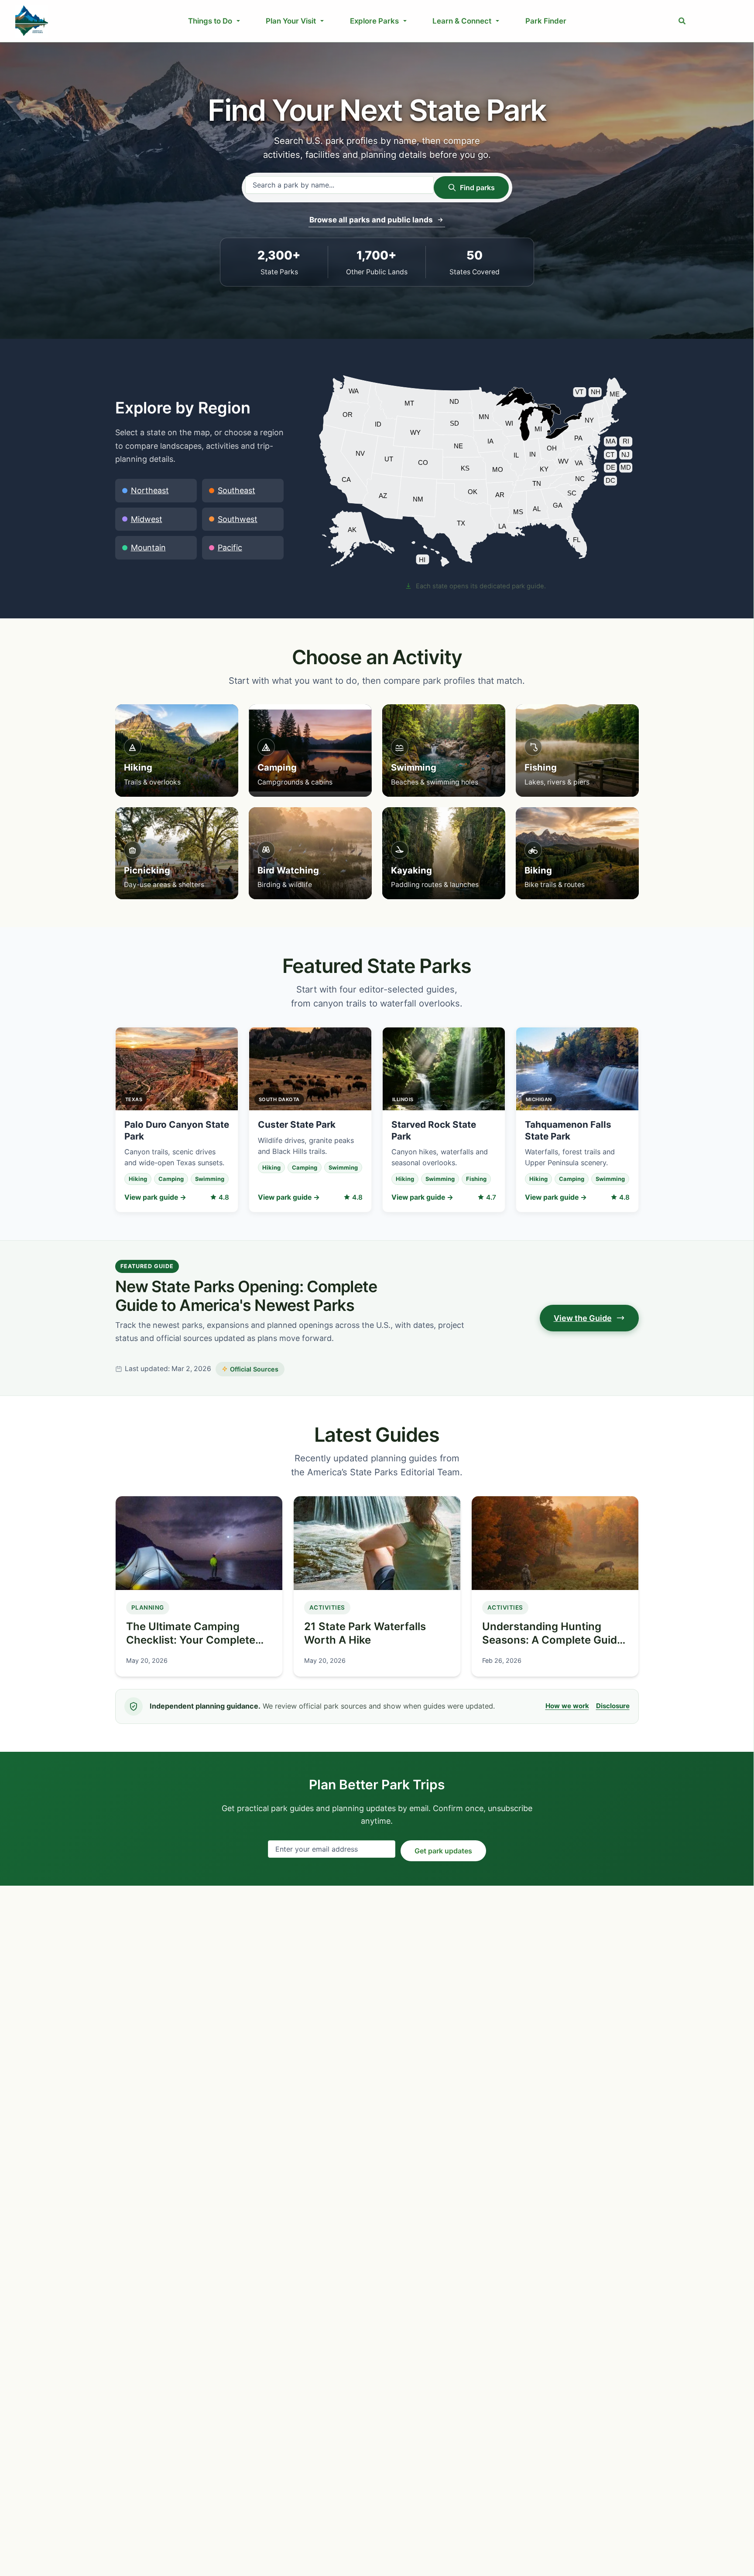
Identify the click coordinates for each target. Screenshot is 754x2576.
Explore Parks (374, 21)
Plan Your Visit (291, 21)
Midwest (147, 519)
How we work (567, 1706)
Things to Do (210, 21)
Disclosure (613, 1706)
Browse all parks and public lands (371, 220)
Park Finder (546, 21)
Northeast (150, 490)
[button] (682, 21)
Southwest (238, 519)
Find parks (477, 188)
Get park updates (443, 1851)
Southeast (236, 490)
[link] (358, 538)
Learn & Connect (462, 21)
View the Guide (583, 1318)
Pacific (230, 548)
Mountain (148, 548)
